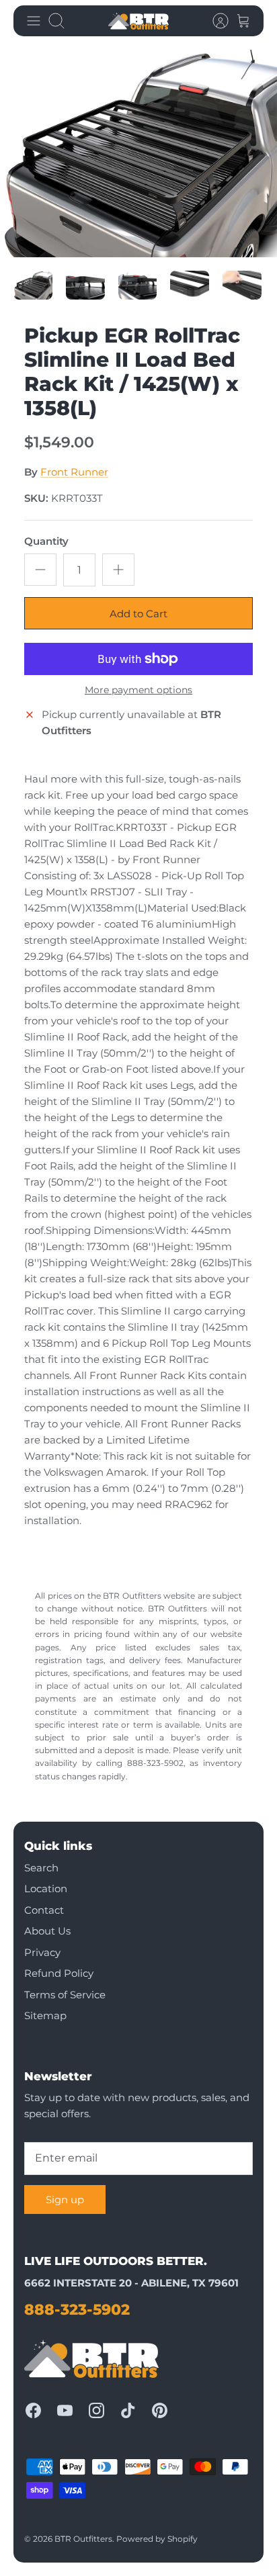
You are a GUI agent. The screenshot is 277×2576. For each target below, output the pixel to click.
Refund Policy (59, 1973)
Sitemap (45, 2015)
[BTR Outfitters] (138, 21)
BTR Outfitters (83, 2539)
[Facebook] (33, 2410)
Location (46, 1889)
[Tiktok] (128, 2410)
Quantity (46, 541)
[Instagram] (96, 2410)
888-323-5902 (77, 2310)
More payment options (138, 690)
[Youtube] (65, 2410)
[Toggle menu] (34, 21)
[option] (138, 153)
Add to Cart (138, 614)
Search (41, 1868)
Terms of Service (65, 1995)
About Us (47, 1931)
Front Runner (74, 472)
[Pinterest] (160, 2410)
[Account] (214, 21)
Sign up (65, 2200)
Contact (44, 1910)
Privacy (42, 1952)
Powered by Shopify (157, 2539)
